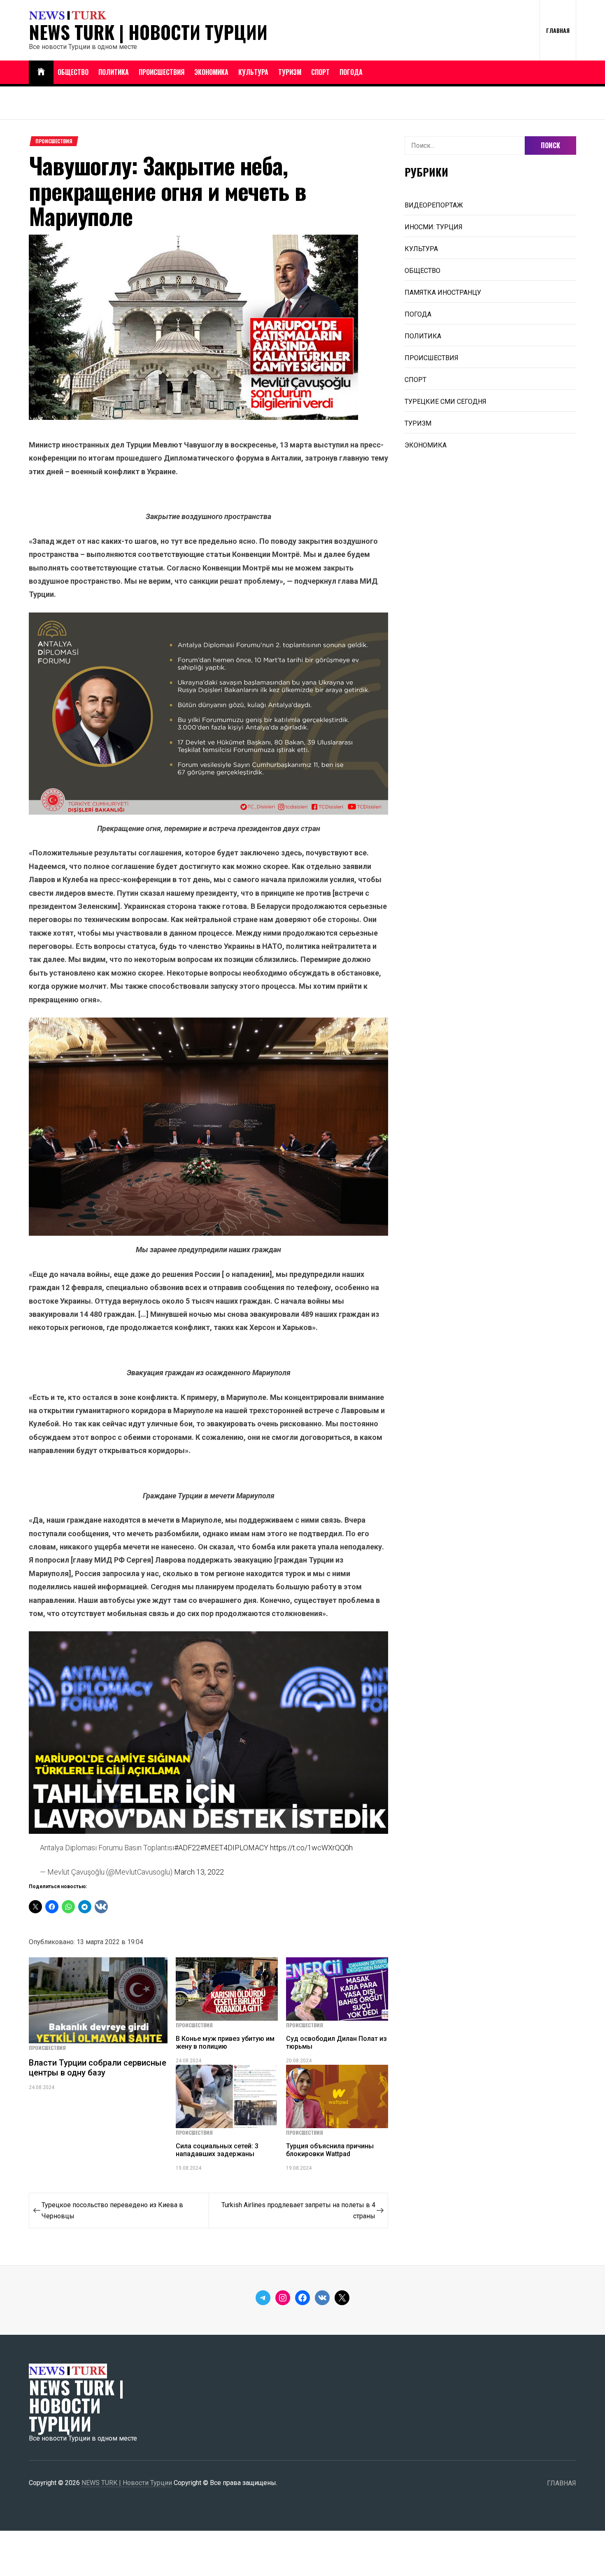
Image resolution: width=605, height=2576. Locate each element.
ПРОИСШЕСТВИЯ (162, 72)
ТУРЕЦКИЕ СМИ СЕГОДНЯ (446, 402)
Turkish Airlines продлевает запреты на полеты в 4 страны (298, 2210)
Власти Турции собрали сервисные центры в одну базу (98, 2068)
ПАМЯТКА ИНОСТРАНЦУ (443, 292)
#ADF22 (187, 1848)
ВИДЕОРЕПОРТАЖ (434, 205)
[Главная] (41, 72)
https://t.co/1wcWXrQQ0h (311, 1848)
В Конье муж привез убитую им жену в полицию (225, 2043)
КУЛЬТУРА (253, 72)
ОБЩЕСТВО (73, 72)
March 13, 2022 (199, 1872)
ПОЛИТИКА (114, 72)
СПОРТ (320, 72)
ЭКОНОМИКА (211, 72)
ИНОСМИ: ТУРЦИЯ (434, 227)
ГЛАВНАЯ (558, 30)
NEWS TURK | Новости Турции (148, 32)
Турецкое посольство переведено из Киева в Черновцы (112, 2210)
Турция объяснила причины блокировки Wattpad (330, 2150)
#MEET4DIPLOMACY (234, 1848)
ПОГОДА (351, 72)
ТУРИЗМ (290, 72)
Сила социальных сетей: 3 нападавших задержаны (217, 2150)
